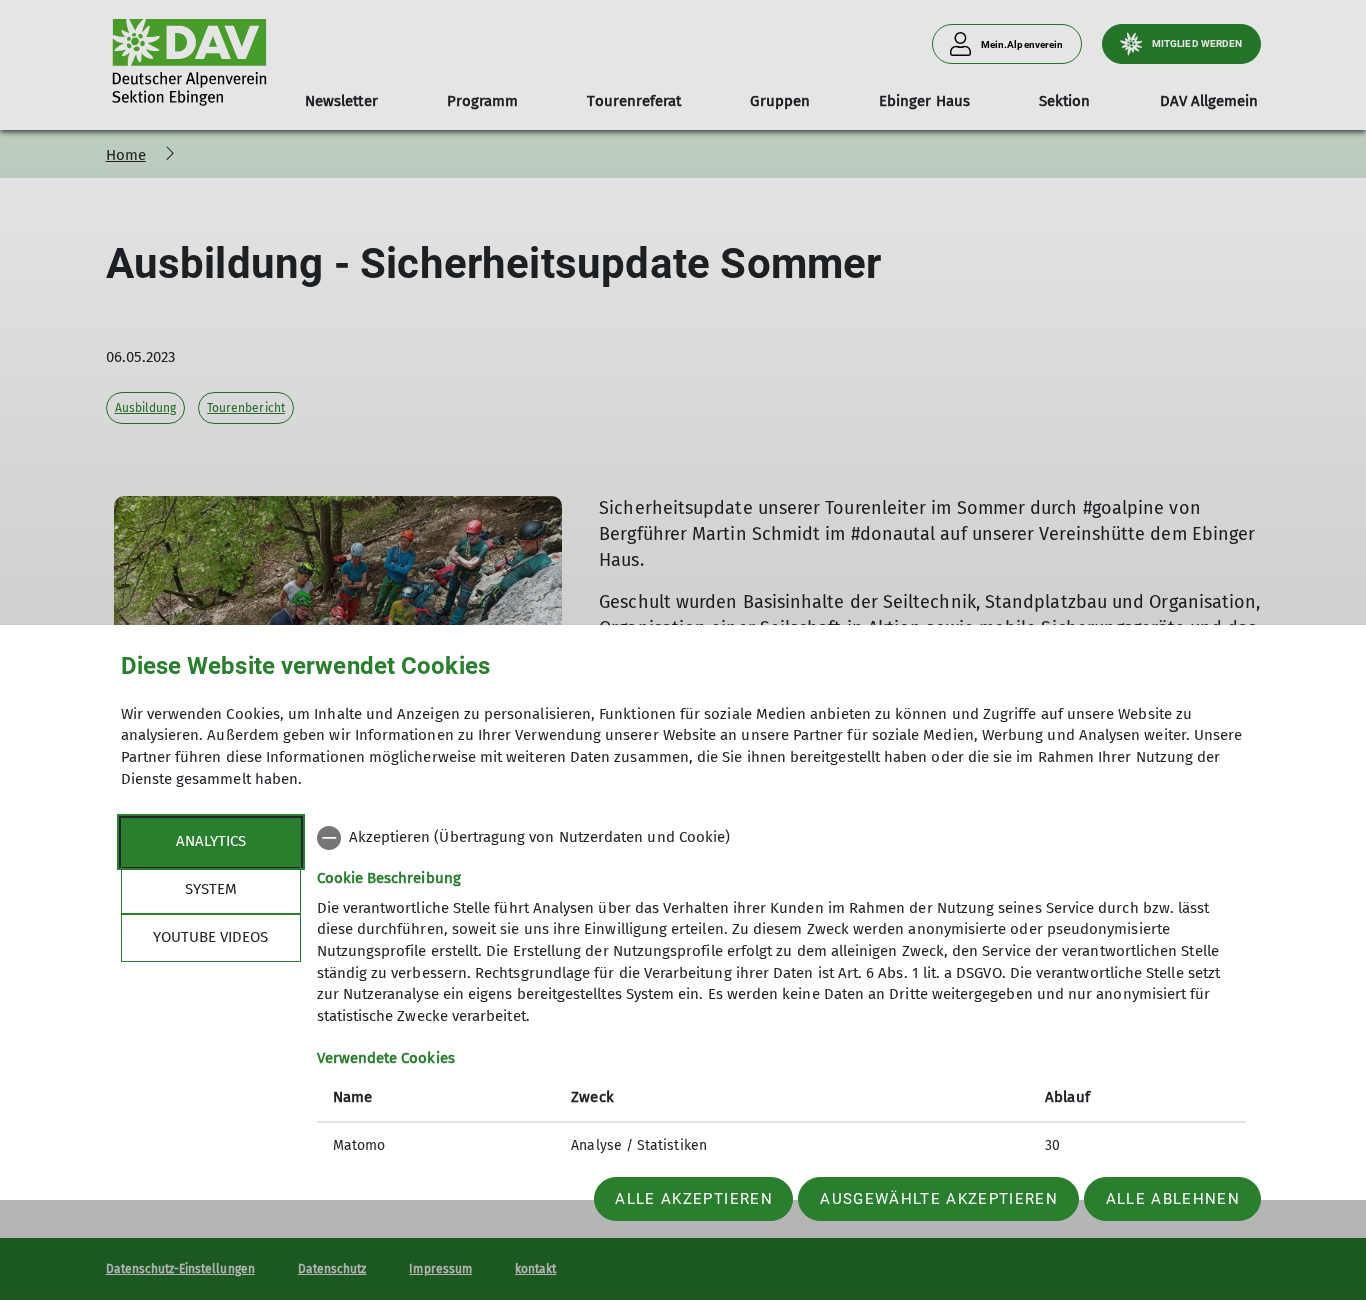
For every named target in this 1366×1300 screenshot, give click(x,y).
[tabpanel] (781, 994)
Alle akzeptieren (693, 1199)
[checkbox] (781, 838)
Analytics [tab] (211, 841)
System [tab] (211, 889)
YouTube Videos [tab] (210, 937)
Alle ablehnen (1173, 1199)
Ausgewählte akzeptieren (939, 1199)
